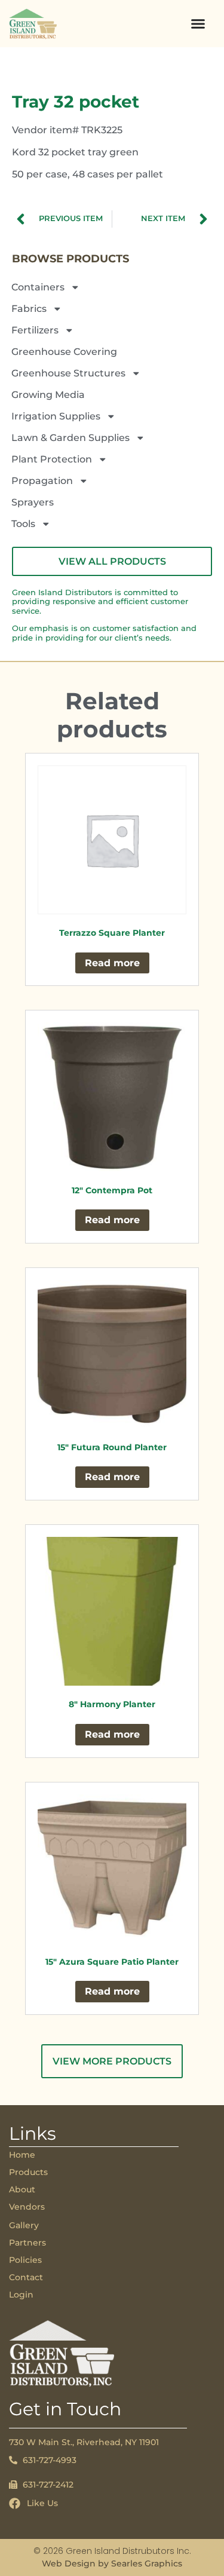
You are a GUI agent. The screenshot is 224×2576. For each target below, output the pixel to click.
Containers (38, 287)
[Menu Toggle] (198, 24)
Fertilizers (35, 330)
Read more (112, 963)
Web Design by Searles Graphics (112, 2563)
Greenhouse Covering (64, 352)
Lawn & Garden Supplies (70, 438)
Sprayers (33, 502)
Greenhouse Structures (68, 373)
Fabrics (29, 309)
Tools (23, 524)
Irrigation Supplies (56, 416)
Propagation (42, 481)
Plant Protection (52, 459)
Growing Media (48, 395)
